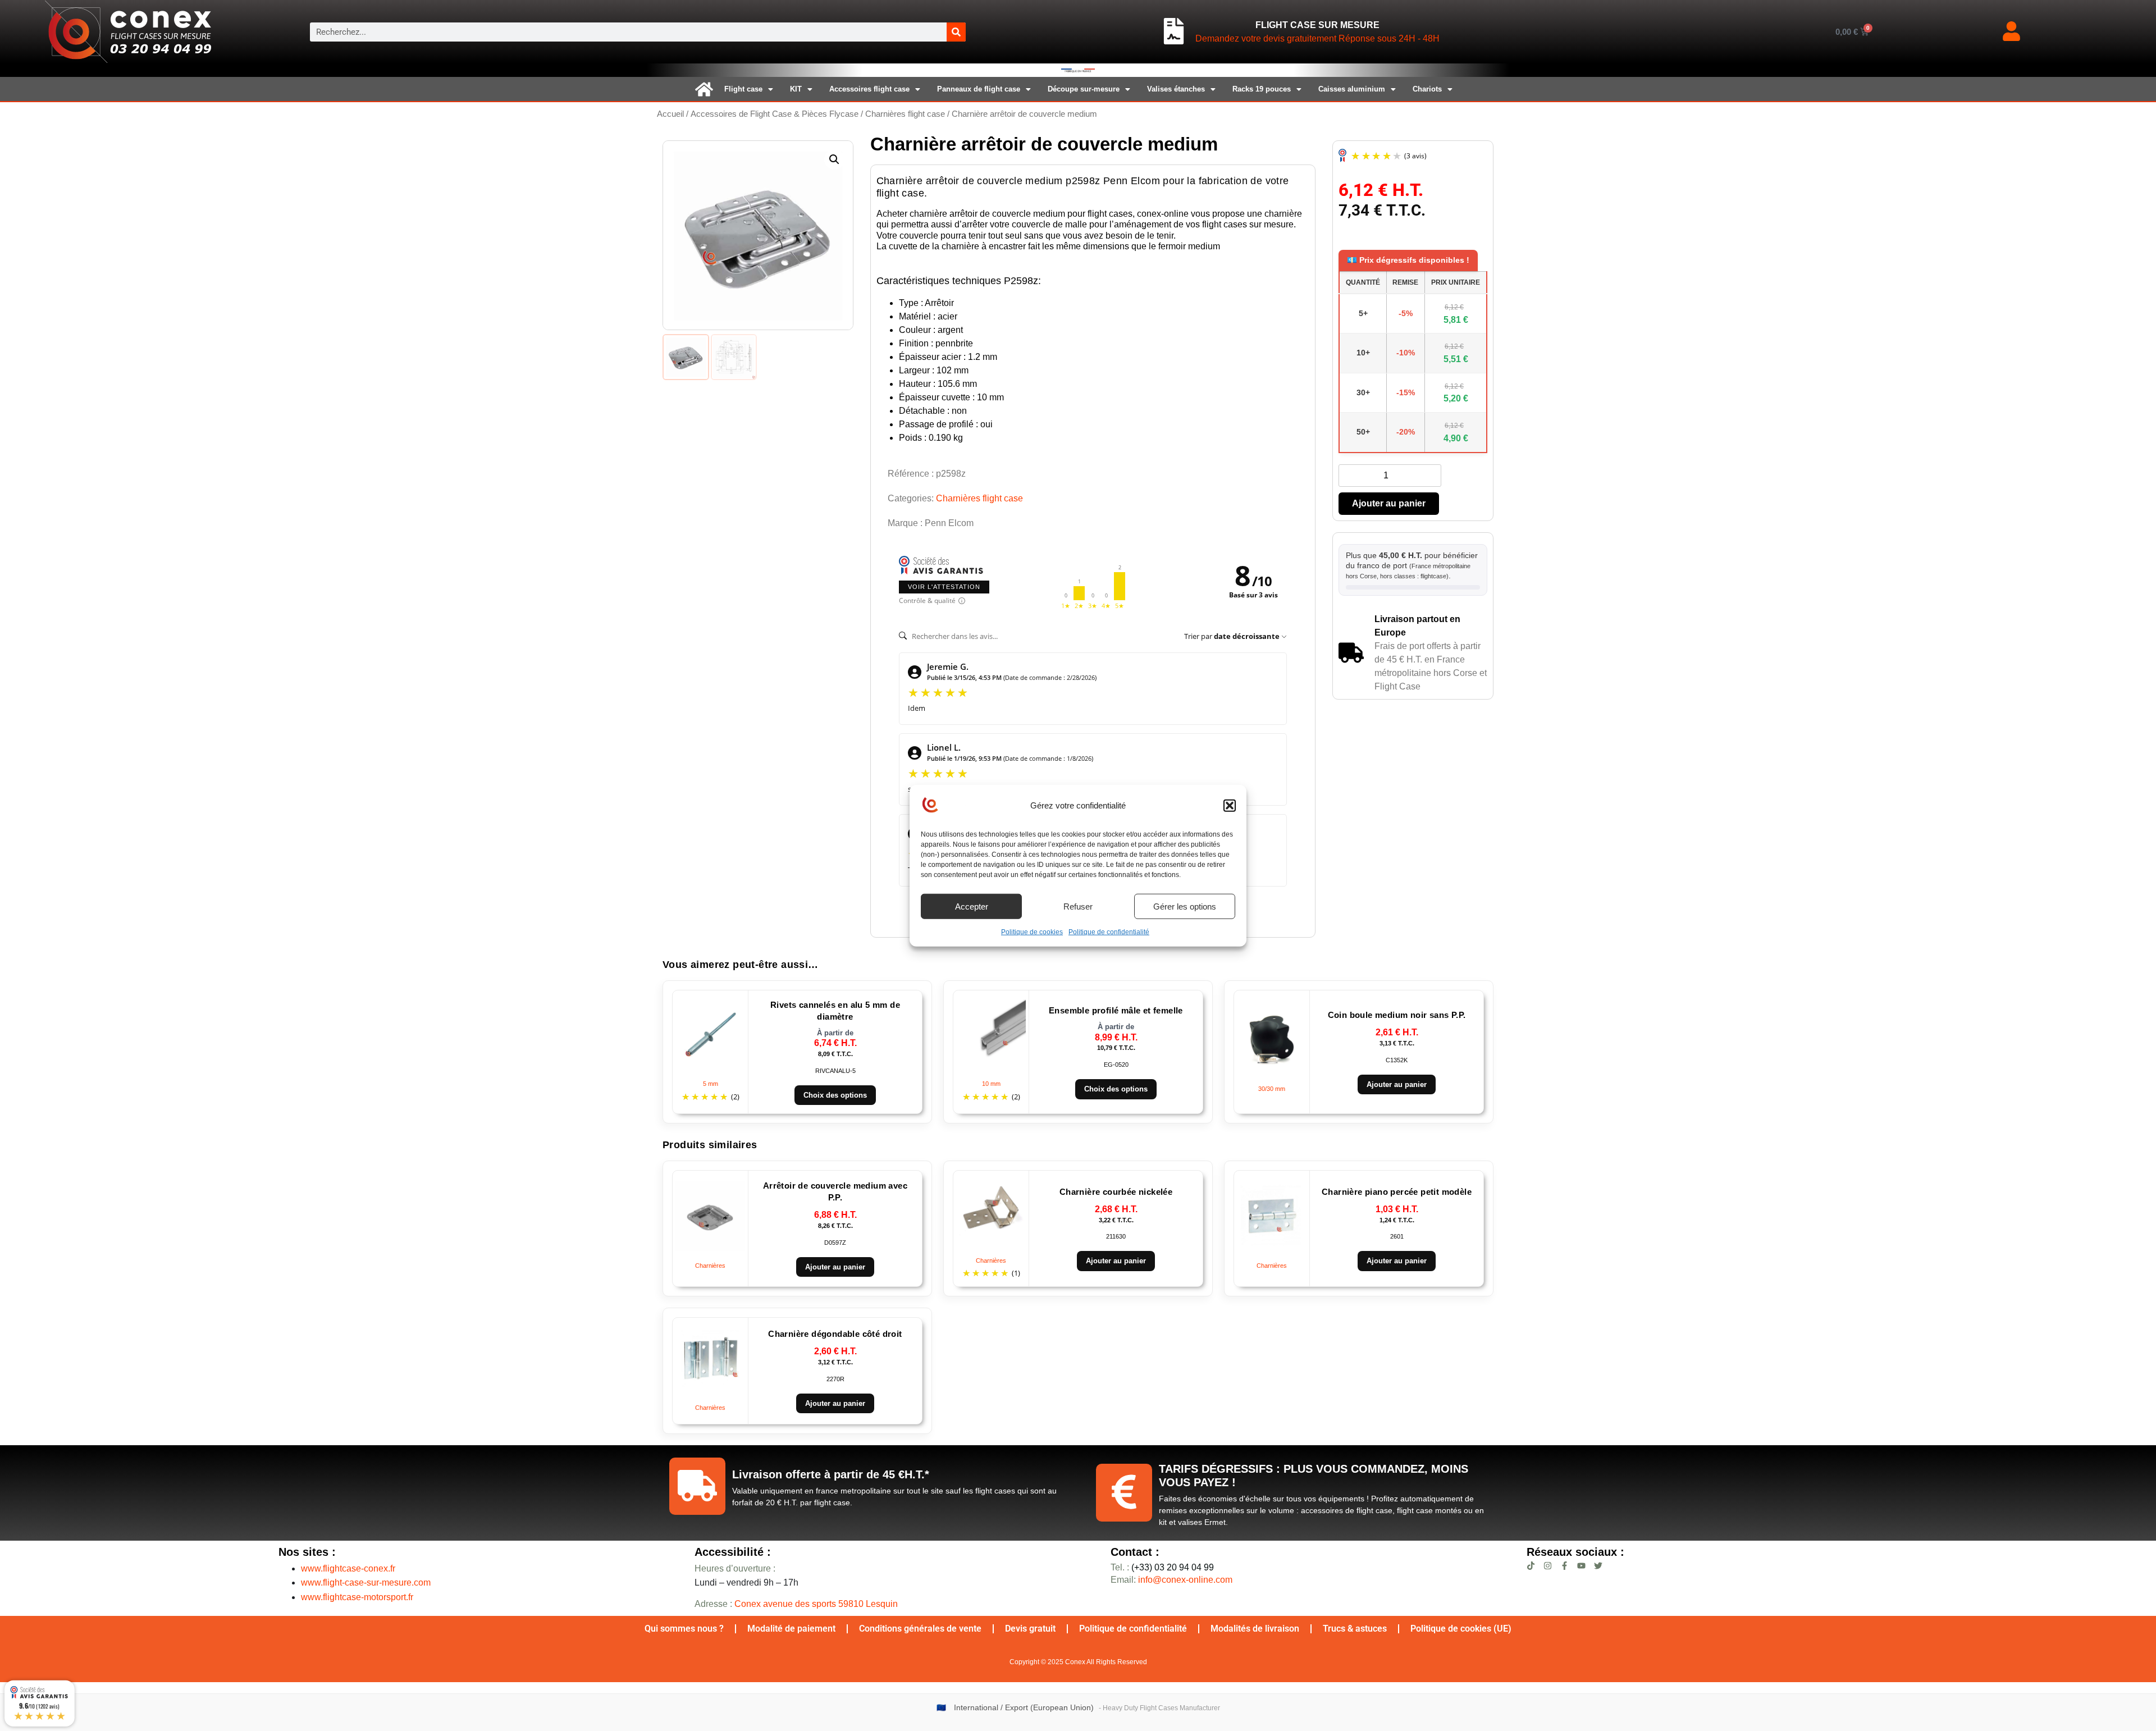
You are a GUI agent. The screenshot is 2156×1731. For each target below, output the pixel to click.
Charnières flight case (905, 114)
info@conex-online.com (1185, 1580)
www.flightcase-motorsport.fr (357, 1597)
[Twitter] (1598, 1566)
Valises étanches (1176, 89)
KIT (796, 89)
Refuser (1078, 906)
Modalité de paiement (791, 1629)
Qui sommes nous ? (684, 1629)
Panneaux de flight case (979, 89)
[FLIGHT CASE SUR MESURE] (1174, 31)
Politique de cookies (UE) (1461, 1629)
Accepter (972, 906)
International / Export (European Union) (1024, 1708)
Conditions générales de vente (920, 1629)
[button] (1230, 806)
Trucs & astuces (1355, 1629)
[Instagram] (1548, 1566)
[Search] (956, 32)
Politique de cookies (1032, 932)
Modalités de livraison (1255, 1629)
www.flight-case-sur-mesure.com (366, 1582)
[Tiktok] (1531, 1566)
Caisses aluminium (1352, 89)
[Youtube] (1581, 1566)
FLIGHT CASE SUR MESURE (1317, 25)
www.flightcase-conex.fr (348, 1568)
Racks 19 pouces (1262, 89)
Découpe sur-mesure (1084, 89)
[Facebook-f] (1565, 1566)
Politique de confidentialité (1109, 932)
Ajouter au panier (1389, 503)
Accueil (670, 114)
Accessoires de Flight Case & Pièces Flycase (775, 114)
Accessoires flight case (869, 89)
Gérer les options (1185, 906)
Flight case (743, 89)
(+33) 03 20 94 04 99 (1162, 1567)
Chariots (1427, 89)
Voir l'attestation (944, 587)
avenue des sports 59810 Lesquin (816, 1604)
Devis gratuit (1030, 1629)
